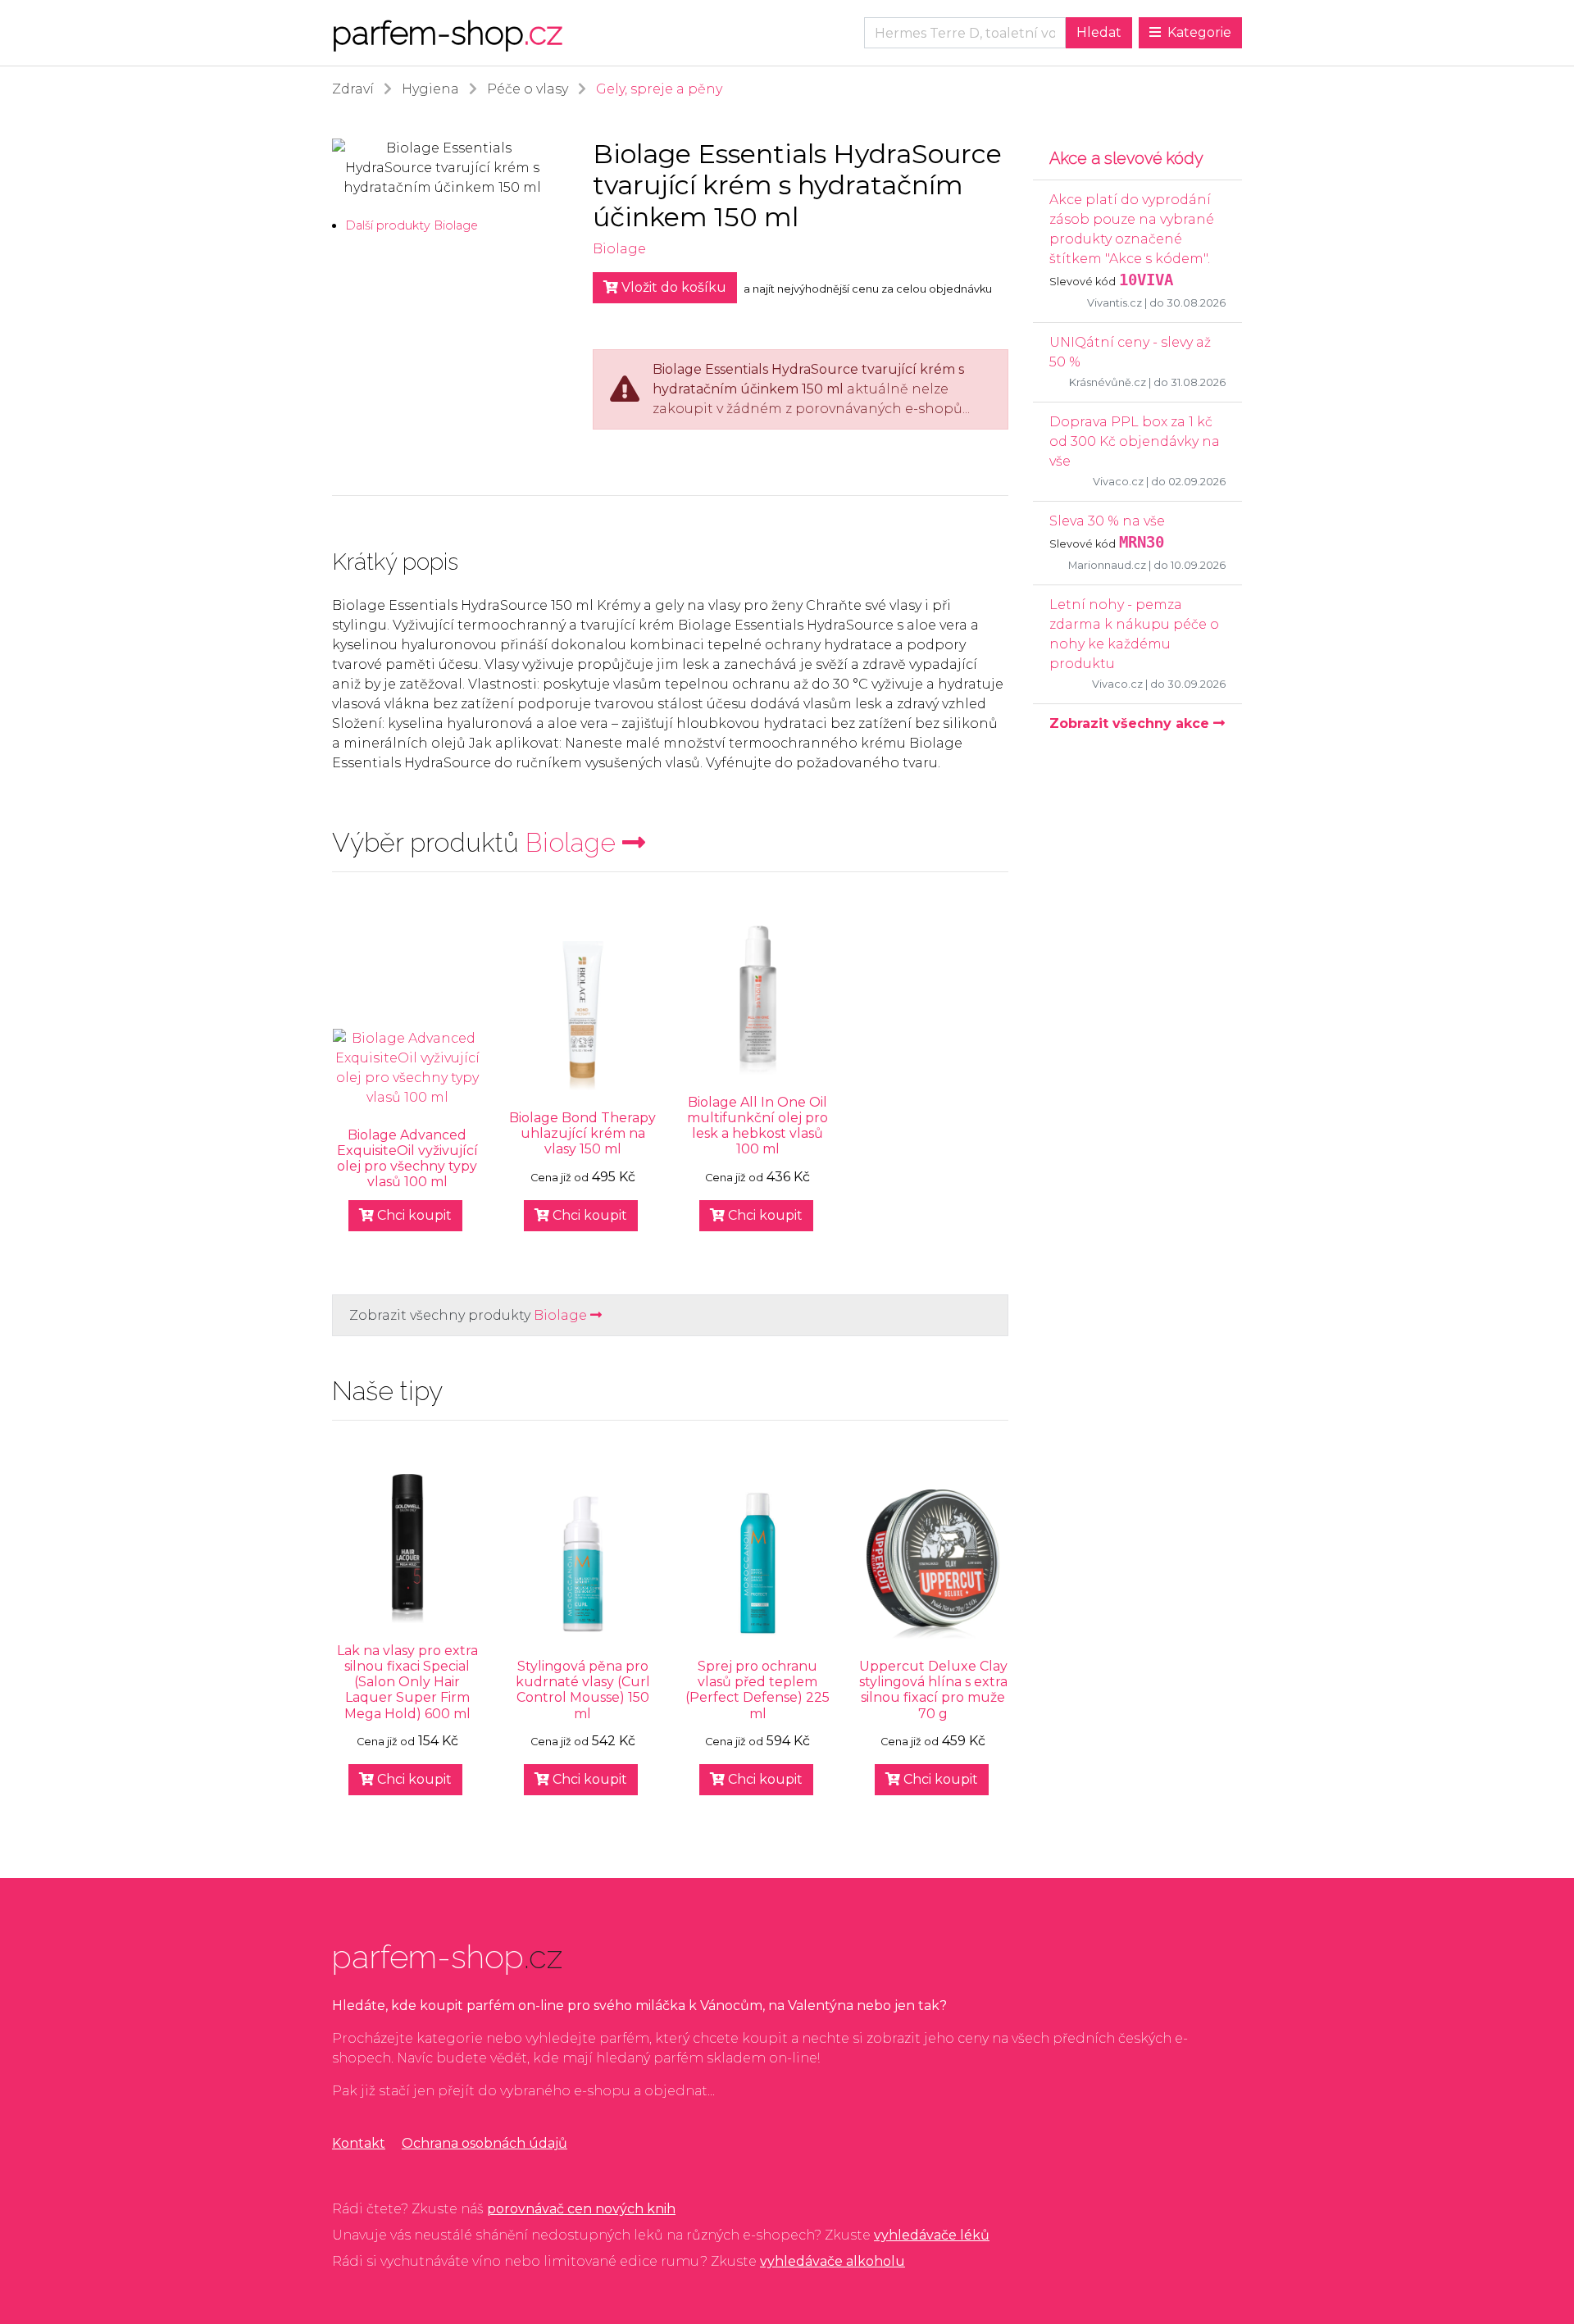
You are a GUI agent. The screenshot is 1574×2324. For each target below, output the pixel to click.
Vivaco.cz (1118, 482)
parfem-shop (447, 32)
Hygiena (430, 89)
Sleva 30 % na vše (1107, 521)
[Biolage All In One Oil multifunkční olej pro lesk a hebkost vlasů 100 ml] (758, 1000)
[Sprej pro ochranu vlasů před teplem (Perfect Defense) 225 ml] (758, 1564)
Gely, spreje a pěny (659, 89)
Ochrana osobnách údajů (484, 2143)
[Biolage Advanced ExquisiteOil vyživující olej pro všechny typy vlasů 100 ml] (407, 1068)
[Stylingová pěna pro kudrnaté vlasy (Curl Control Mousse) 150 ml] (583, 1564)
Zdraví (353, 89)
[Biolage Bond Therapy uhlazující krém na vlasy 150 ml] (583, 1016)
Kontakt (359, 2143)
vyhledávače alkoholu (832, 2261)
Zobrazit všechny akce (1131, 723)
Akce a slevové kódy (1126, 158)
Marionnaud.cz (1107, 565)
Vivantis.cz (1115, 303)
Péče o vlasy (528, 89)
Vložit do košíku (672, 287)
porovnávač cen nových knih (581, 2209)
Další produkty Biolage (412, 225)
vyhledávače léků (932, 2235)
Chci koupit (413, 1215)
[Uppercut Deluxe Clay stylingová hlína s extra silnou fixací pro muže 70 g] (933, 1564)
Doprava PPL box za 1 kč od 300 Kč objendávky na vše (1135, 441)
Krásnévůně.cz (1108, 382)
